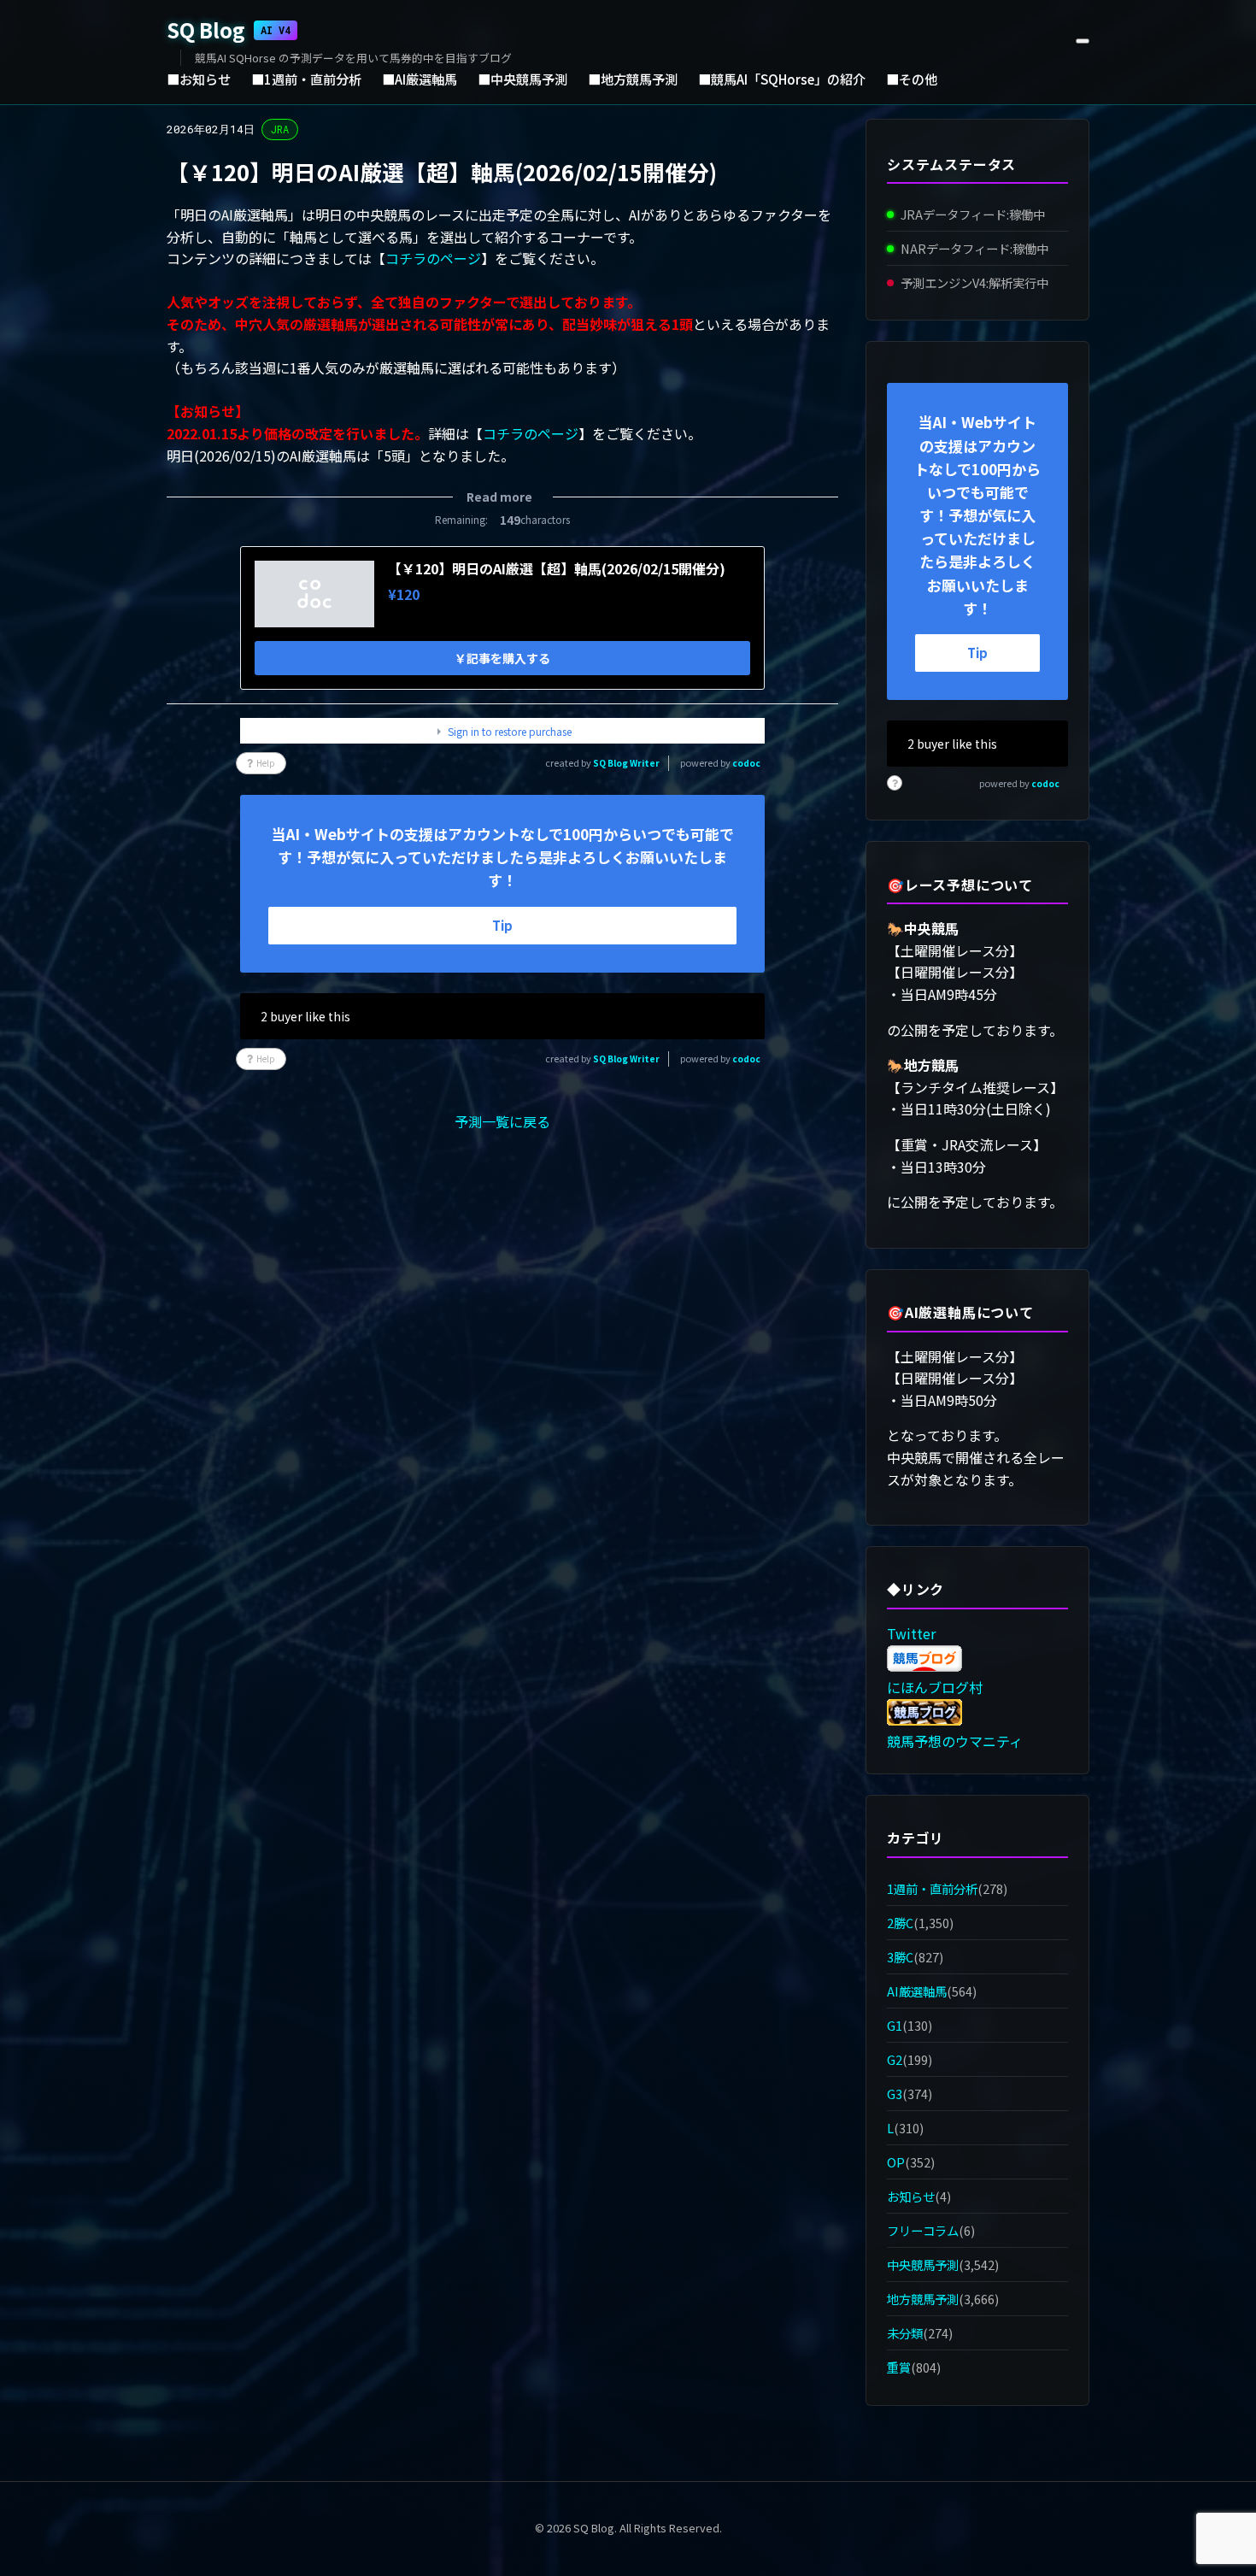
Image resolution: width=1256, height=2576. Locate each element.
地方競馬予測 (923, 2299)
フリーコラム (923, 2230)
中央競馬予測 (923, 2264)
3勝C (900, 1957)
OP (896, 2162)
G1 (895, 2025)
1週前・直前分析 (932, 1888)
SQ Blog (229, 29)
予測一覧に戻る (502, 1121)
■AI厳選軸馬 (420, 79)
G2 (895, 2059)
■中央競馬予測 (522, 79)
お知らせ (911, 2196)
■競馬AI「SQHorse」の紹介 (782, 79)
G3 (895, 2094)
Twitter (911, 1633)
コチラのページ (433, 258)
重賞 (899, 2368)
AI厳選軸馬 (917, 1991)
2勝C (900, 1923)
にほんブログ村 (935, 1687)
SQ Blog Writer (626, 763)
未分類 (905, 2334)
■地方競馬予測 (633, 79)
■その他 (912, 79)
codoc (746, 763)
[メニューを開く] (1083, 41)
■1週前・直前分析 (306, 79)
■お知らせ (199, 79)
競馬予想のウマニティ (955, 1741)
